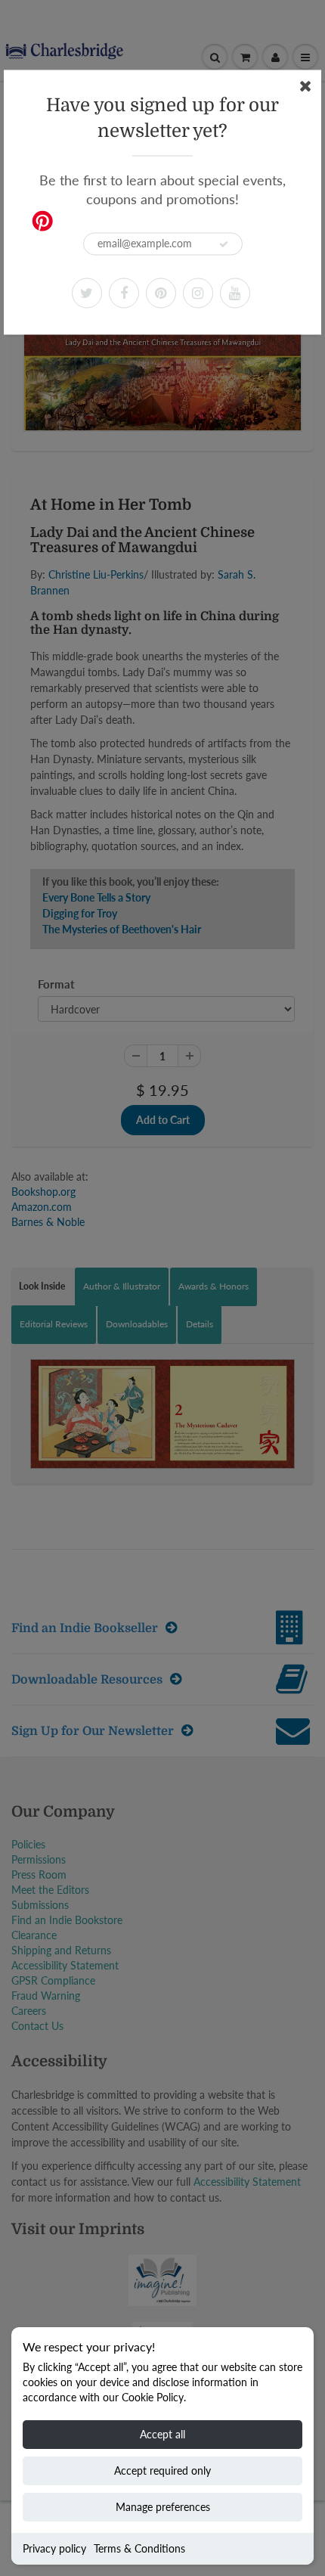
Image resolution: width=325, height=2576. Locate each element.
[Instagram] (198, 293)
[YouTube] (235, 293)
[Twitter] (87, 293)
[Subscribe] (224, 244)
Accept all (162, 2434)
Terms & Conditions (139, 2548)
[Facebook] (124, 293)
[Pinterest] (161, 293)
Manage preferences (163, 2507)
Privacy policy (54, 2548)
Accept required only (162, 2470)
